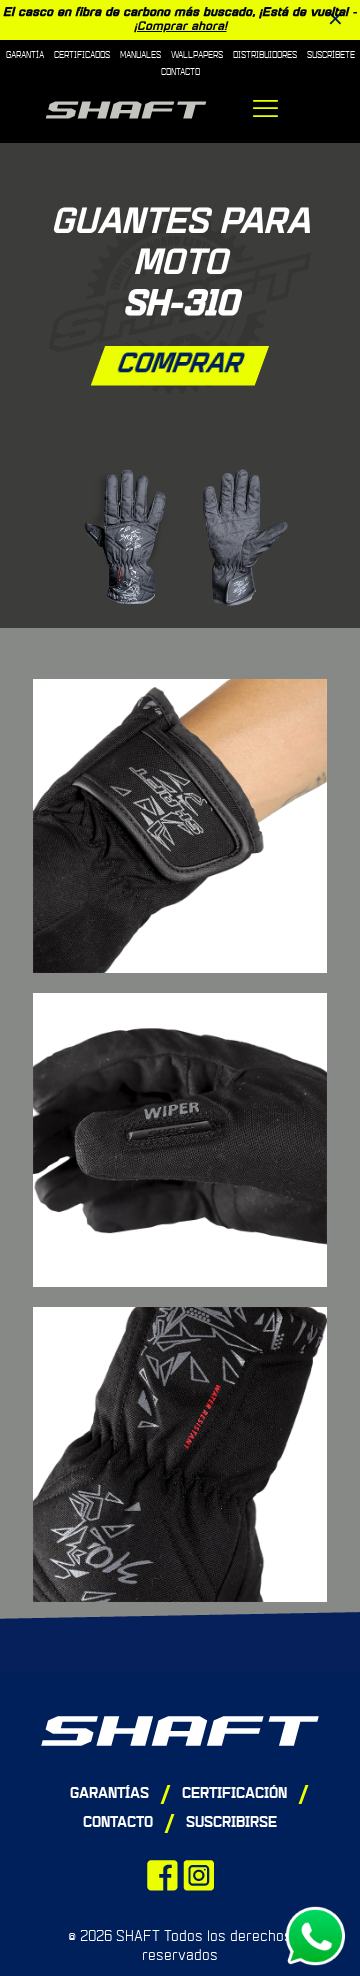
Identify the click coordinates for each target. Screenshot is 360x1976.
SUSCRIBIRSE (231, 1823)
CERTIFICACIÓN (234, 1794)
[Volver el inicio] (180, 1731)
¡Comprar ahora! (180, 26)
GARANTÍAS (109, 1794)
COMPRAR (180, 365)
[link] (180, 536)
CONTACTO (118, 1823)
